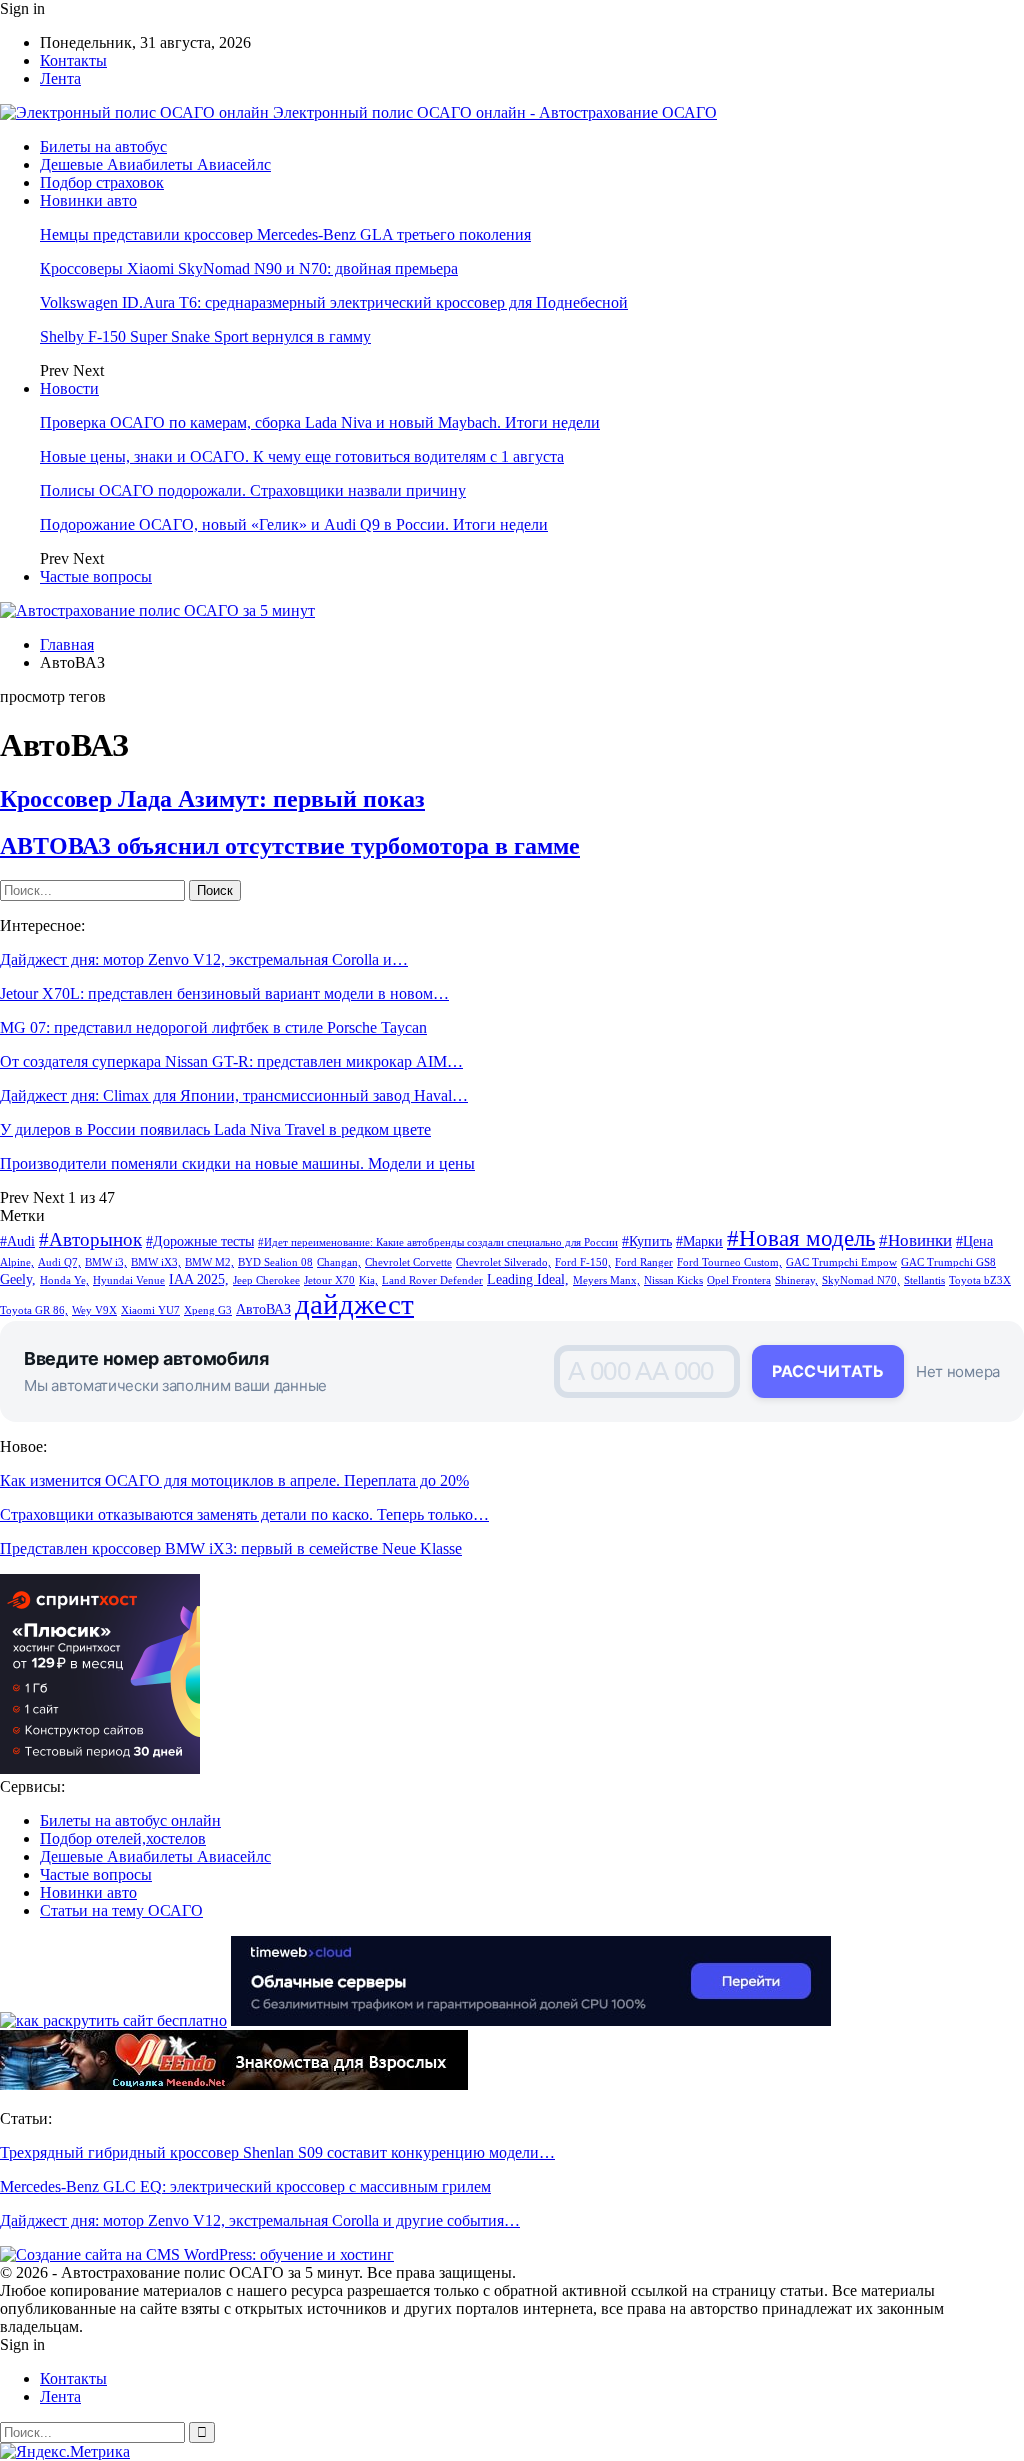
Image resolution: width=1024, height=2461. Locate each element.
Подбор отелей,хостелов (123, 1838)
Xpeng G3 (208, 1310)
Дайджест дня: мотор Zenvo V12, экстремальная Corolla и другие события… (260, 2220)
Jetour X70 (329, 1280)
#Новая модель (801, 1238)
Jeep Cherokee (266, 1280)
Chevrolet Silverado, (503, 1262)
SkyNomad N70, (861, 1280)
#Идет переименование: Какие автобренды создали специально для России (438, 1242)
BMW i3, (106, 1262)
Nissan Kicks (673, 1280)
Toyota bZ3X (980, 1280)
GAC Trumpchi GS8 (948, 1262)
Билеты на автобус (103, 146)
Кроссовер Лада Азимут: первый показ (212, 799)
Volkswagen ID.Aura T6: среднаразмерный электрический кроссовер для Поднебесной (334, 302)
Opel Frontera (739, 1280)
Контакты (73, 60)
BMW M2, (209, 1262)
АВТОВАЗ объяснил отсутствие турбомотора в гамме (290, 846)
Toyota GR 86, (34, 1310)
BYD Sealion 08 (275, 1262)
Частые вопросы (96, 576)
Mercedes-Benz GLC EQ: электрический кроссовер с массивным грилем (245, 2186)
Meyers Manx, (606, 1280)
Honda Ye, (64, 1280)
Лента (60, 78)
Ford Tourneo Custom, (729, 1262)
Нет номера (958, 1371)
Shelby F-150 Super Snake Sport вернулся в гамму (205, 336)
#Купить (647, 1241)
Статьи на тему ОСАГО (121, 1910)
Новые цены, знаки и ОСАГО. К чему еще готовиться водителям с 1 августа (302, 456)
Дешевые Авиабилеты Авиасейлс (155, 164)
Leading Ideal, (528, 1279)
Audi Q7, (59, 1262)
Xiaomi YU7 (150, 1310)
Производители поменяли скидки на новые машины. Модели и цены (237, 1163)
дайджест (354, 1304)
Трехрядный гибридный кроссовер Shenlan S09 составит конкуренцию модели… (277, 2152)
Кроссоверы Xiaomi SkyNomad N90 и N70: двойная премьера (249, 268)
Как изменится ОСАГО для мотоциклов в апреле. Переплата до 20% (234, 1480)
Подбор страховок (102, 182)
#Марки (699, 1241)
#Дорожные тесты (200, 1241)
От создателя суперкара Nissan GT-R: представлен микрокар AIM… (231, 1061)
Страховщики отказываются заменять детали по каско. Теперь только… (244, 1514)
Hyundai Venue (129, 1280)
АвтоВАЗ (263, 1309)
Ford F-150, (583, 1262)
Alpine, (17, 1262)
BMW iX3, (156, 1262)
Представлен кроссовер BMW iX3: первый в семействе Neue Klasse (231, 1548)
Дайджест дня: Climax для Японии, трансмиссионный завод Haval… (234, 1095)
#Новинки (915, 1240)
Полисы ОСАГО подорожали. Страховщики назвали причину (253, 490)
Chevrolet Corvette (408, 1262)
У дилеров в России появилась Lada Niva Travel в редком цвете (215, 1129)
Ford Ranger (644, 1262)
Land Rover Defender (432, 1280)
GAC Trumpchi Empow (841, 1262)
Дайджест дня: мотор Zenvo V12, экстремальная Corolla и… (204, 959)
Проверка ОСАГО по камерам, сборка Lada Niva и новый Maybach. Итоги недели (320, 422)
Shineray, (796, 1280)
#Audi (17, 1241)
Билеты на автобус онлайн (130, 1820)
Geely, (18, 1279)
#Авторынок (90, 1239)
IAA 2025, (199, 1279)
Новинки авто (88, 200)
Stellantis (924, 1280)
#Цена (974, 1241)
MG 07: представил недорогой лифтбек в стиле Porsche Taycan (213, 1027)
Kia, (368, 1280)
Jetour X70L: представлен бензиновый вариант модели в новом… (224, 993)
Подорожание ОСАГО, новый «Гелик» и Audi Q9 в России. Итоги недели (294, 524)
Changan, (339, 1262)
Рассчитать (828, 1371)
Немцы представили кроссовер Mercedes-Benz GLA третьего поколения (285, 234)
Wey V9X (94, 1310)
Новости (69, 388)
